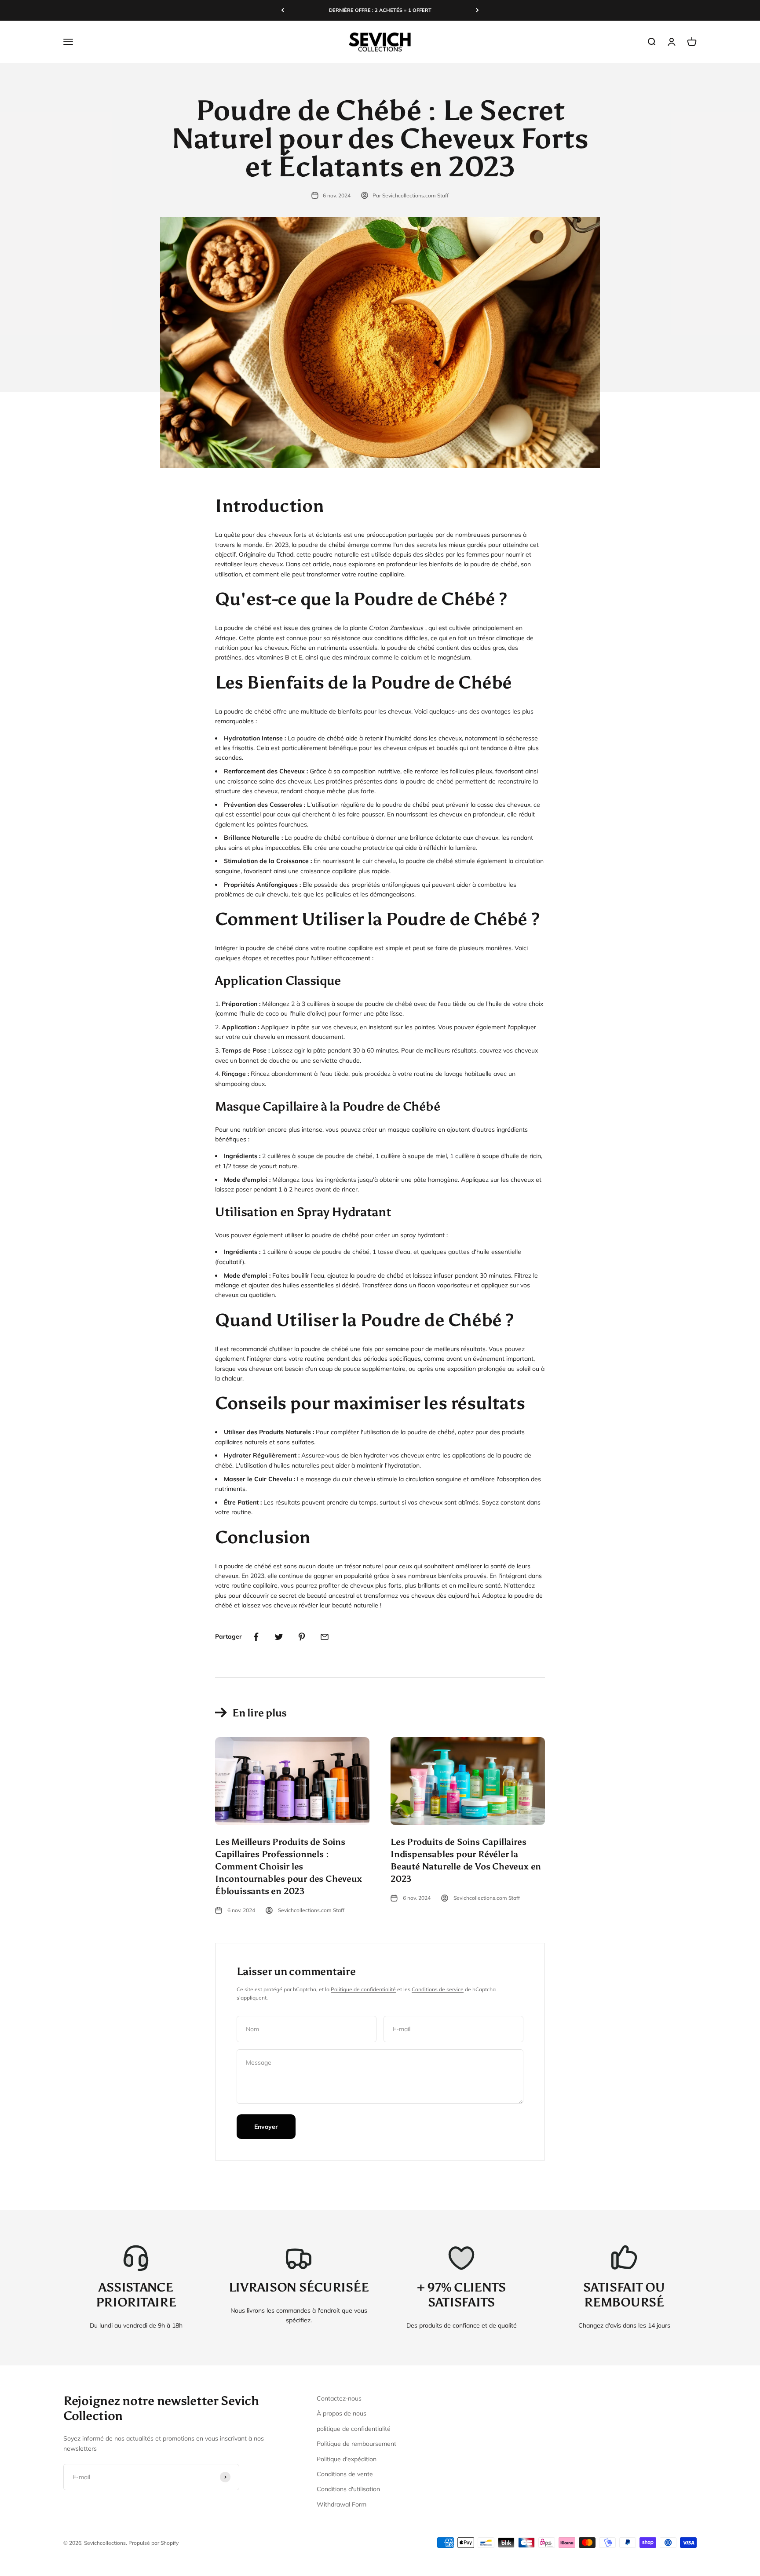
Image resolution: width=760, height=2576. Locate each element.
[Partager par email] (325, 1637)
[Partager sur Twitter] (279, 1637)
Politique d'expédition (347, 2459)
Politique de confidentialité (363, 1989)
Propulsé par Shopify (153, 2543)
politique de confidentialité (354, 2429)
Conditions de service (438, 1989)
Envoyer (266, 2127)
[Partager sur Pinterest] (302, 1637)
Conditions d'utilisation (348, 2489)
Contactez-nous (339, 2398)
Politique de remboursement (356, 2444)
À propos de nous (342, 2413)
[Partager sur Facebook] (256, 1637)
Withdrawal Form (342, 2504)
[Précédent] (283, 10)
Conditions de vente (345, 2474)
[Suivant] (477, 10)
